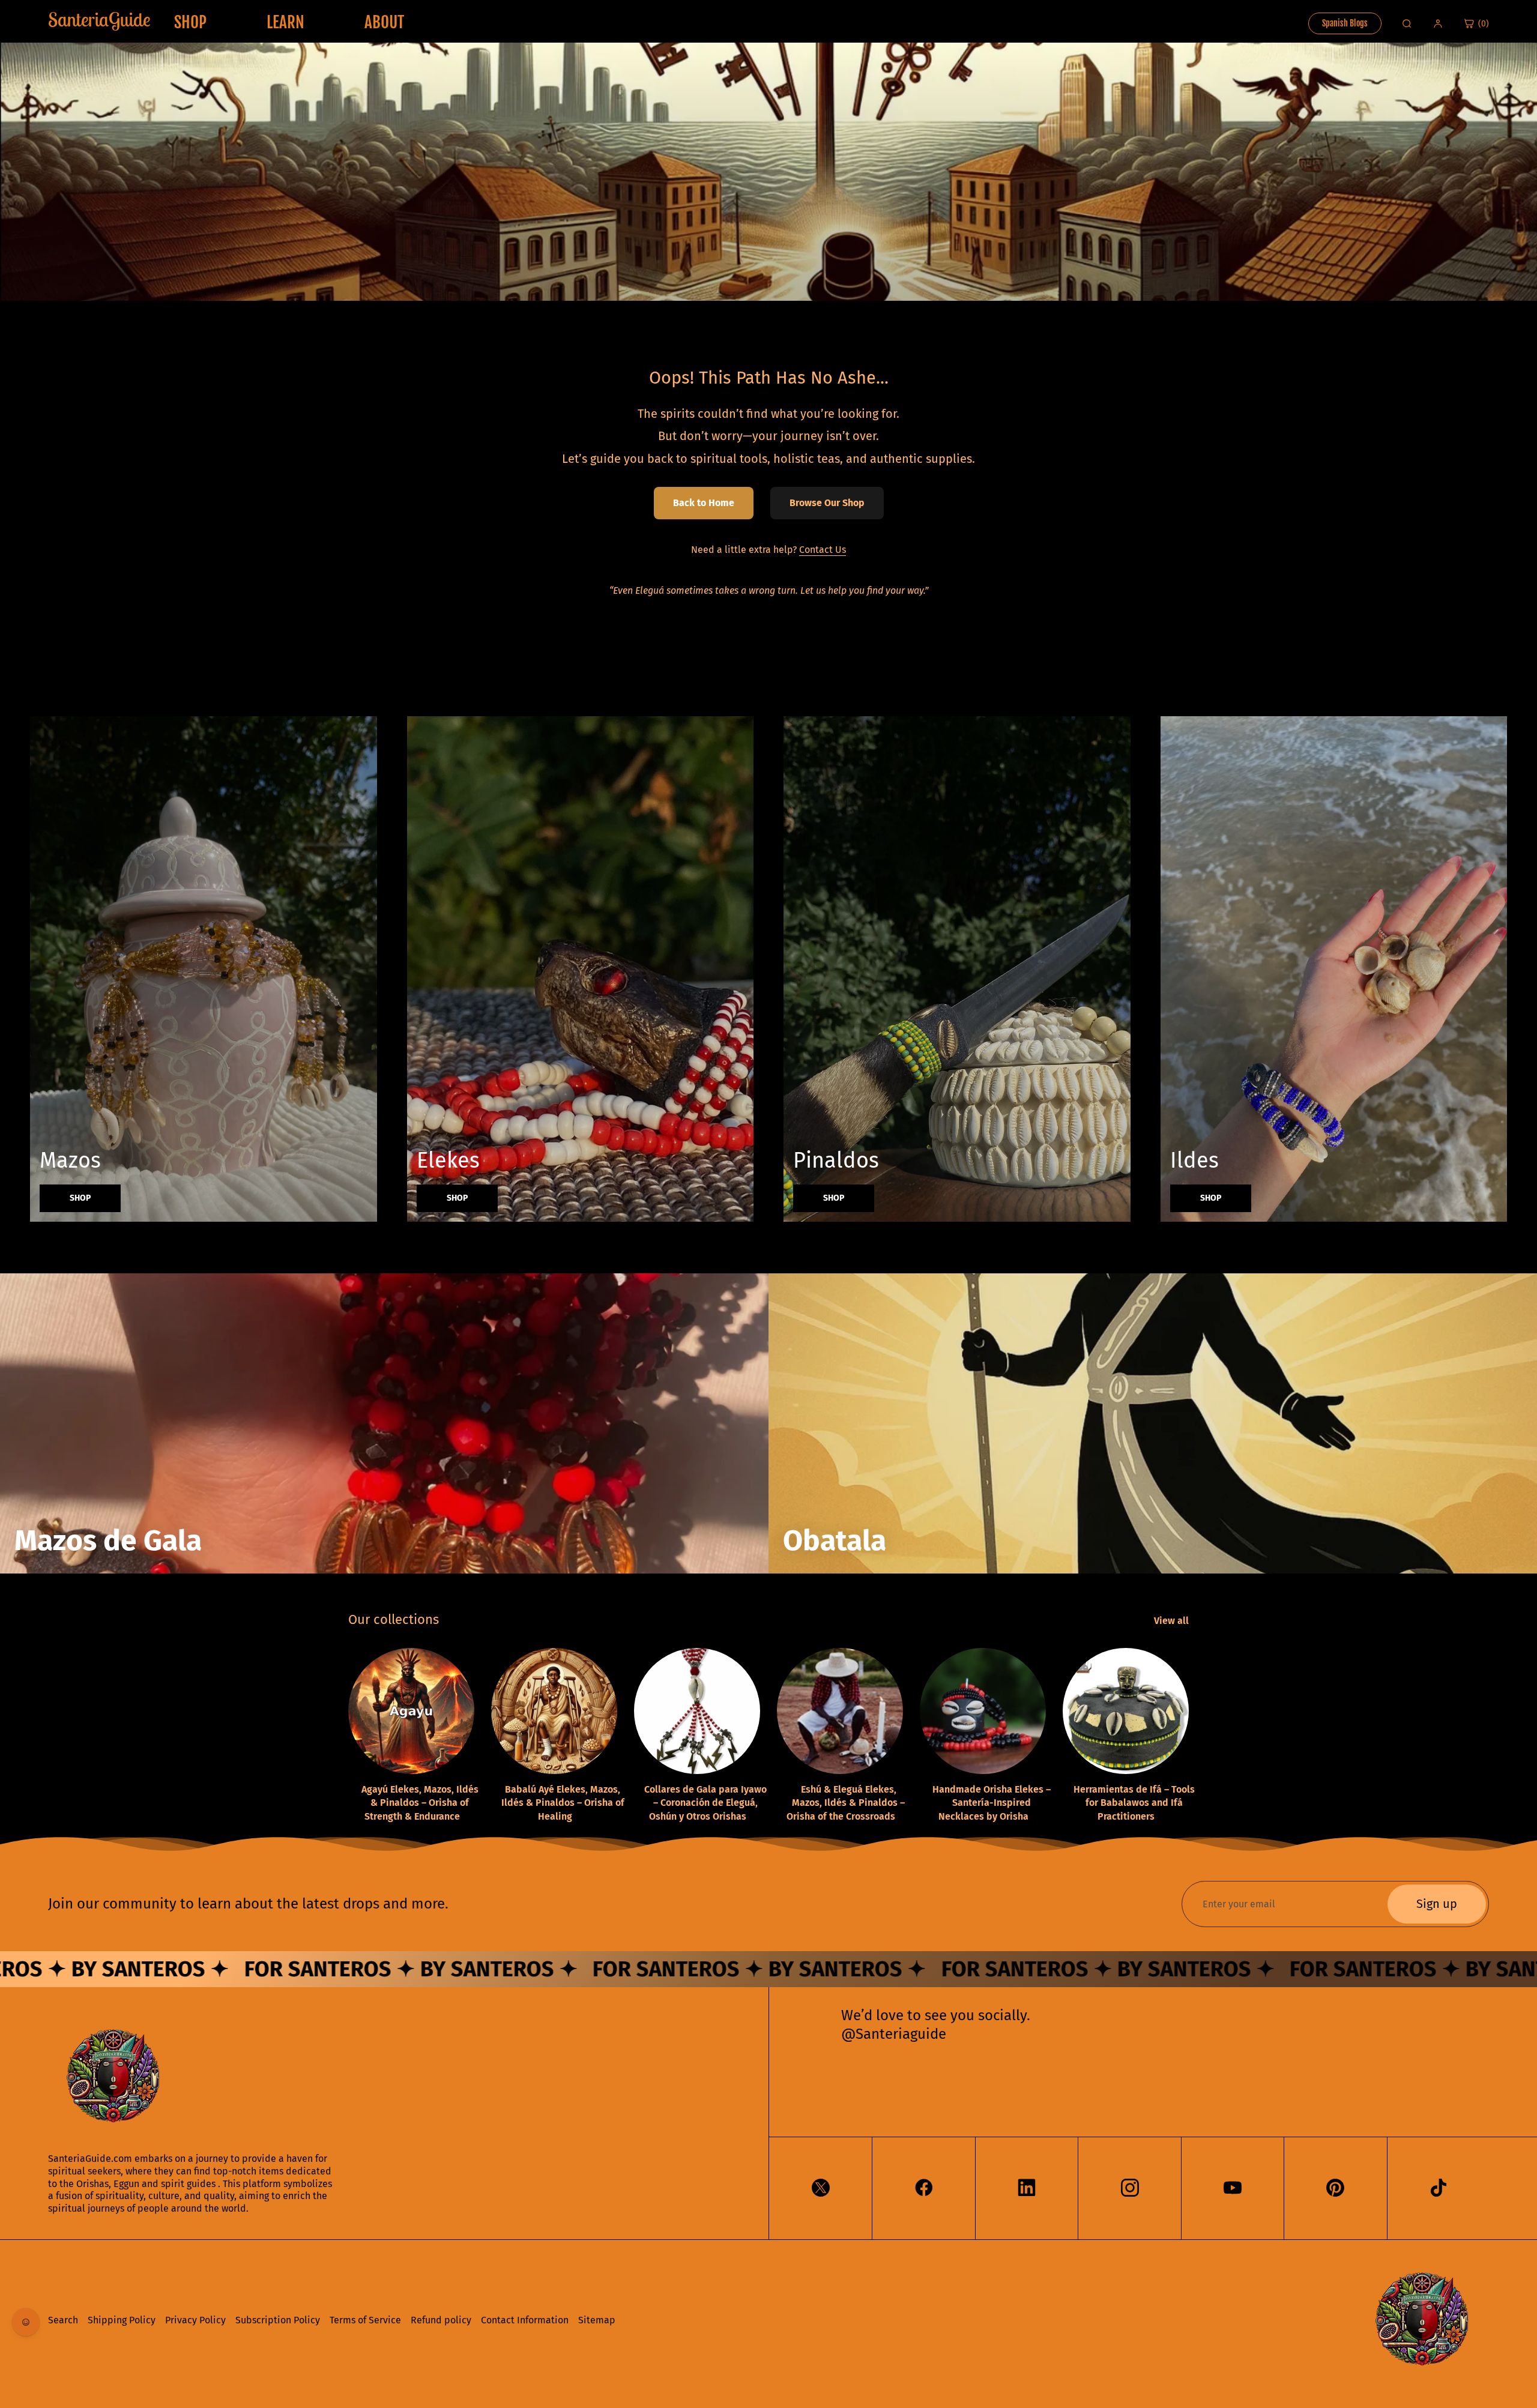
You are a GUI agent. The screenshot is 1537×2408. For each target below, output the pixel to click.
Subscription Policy (278, 2320)
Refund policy (441, 2320)
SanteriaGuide (99, 19)
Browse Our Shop (827, 503)
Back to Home (704, 503)
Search (63, 2320)
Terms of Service (365, 2320)
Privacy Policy (195, 2320)
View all (1173, 1621)
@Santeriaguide (894, 2034)
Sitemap (597, 2320)
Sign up (1437, 1904)
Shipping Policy (122, 2320)
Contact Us (823, 550)
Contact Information (525, 2320)
